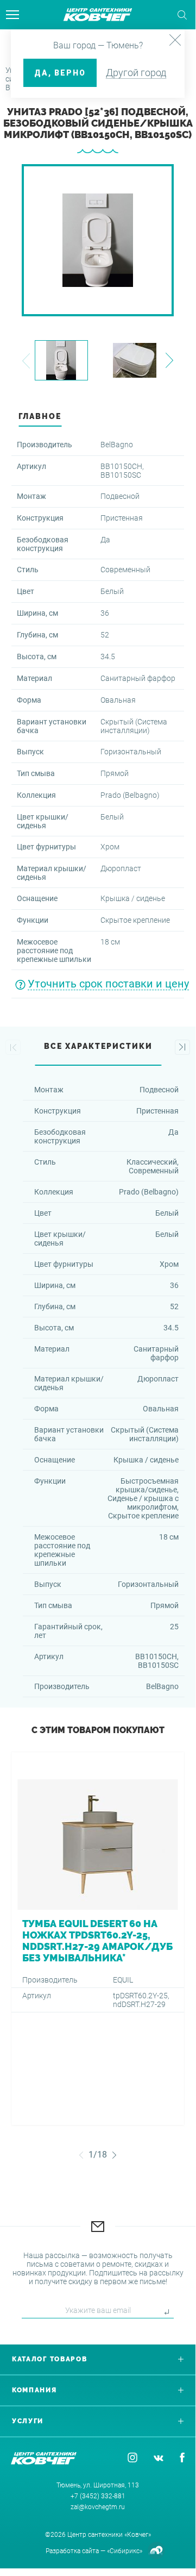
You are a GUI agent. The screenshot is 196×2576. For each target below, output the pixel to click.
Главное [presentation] (40, 416)
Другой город (136, 73)
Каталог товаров (50, 2359)
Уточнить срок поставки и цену (108, 984)
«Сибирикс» (125, 2551)
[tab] (98, 419)
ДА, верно (60, 73)
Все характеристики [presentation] (98, 1046)
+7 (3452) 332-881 (98, 2496)
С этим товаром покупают (98, 1730)
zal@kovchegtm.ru (98, 2507)
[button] (26, 361)
